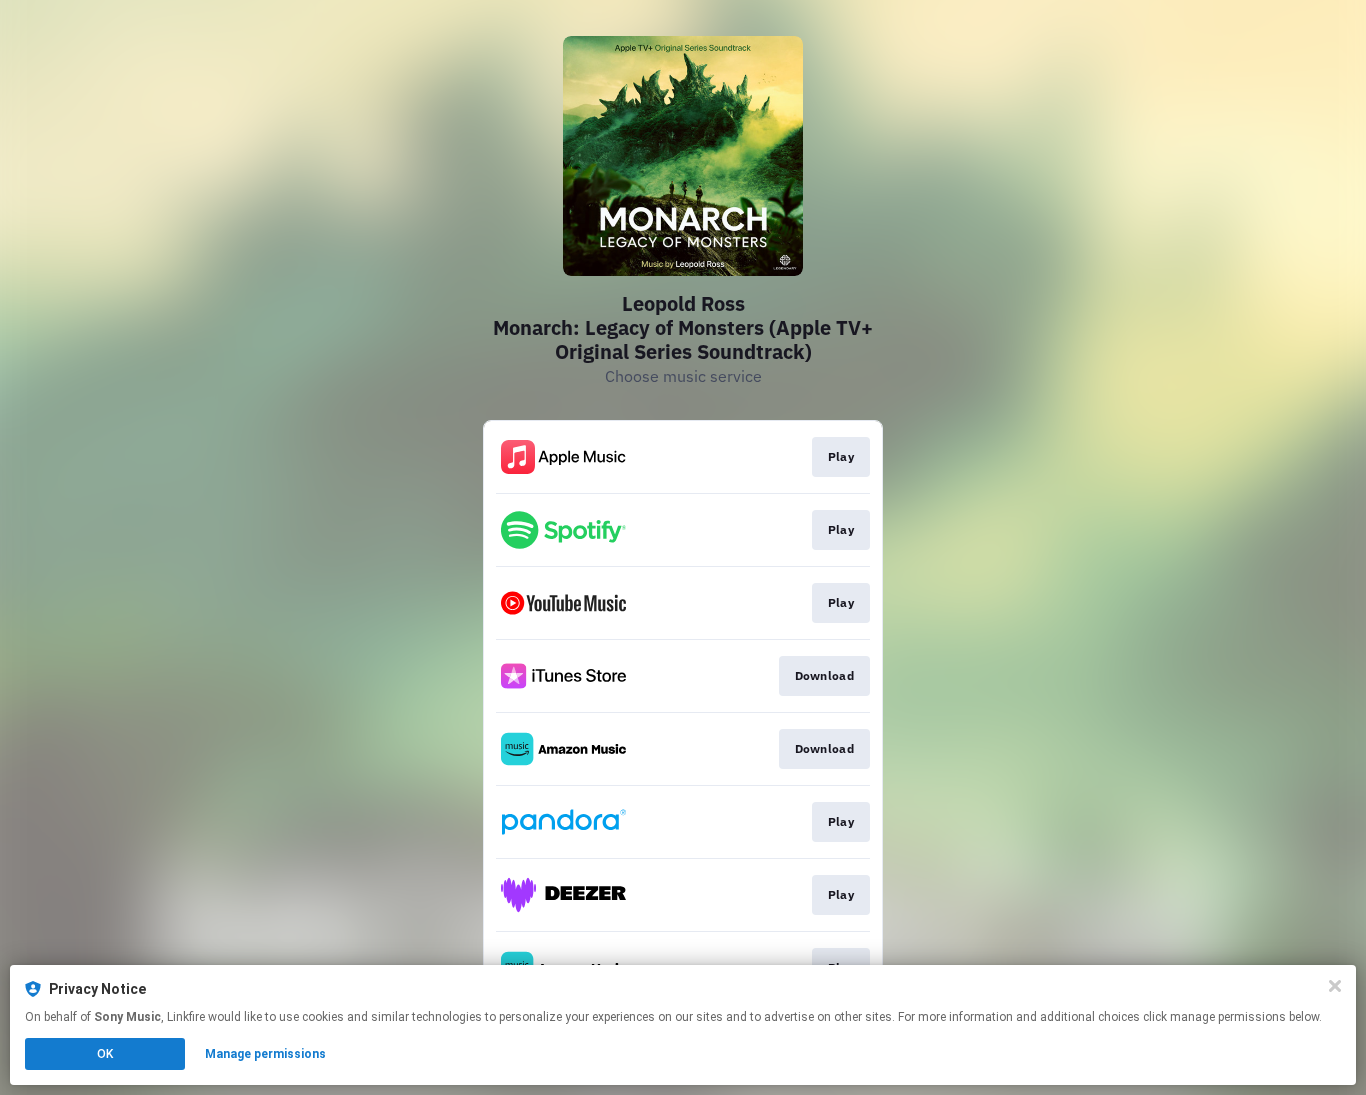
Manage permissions (265, 1054)
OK (105, 1054)
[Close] (1335, 986)
